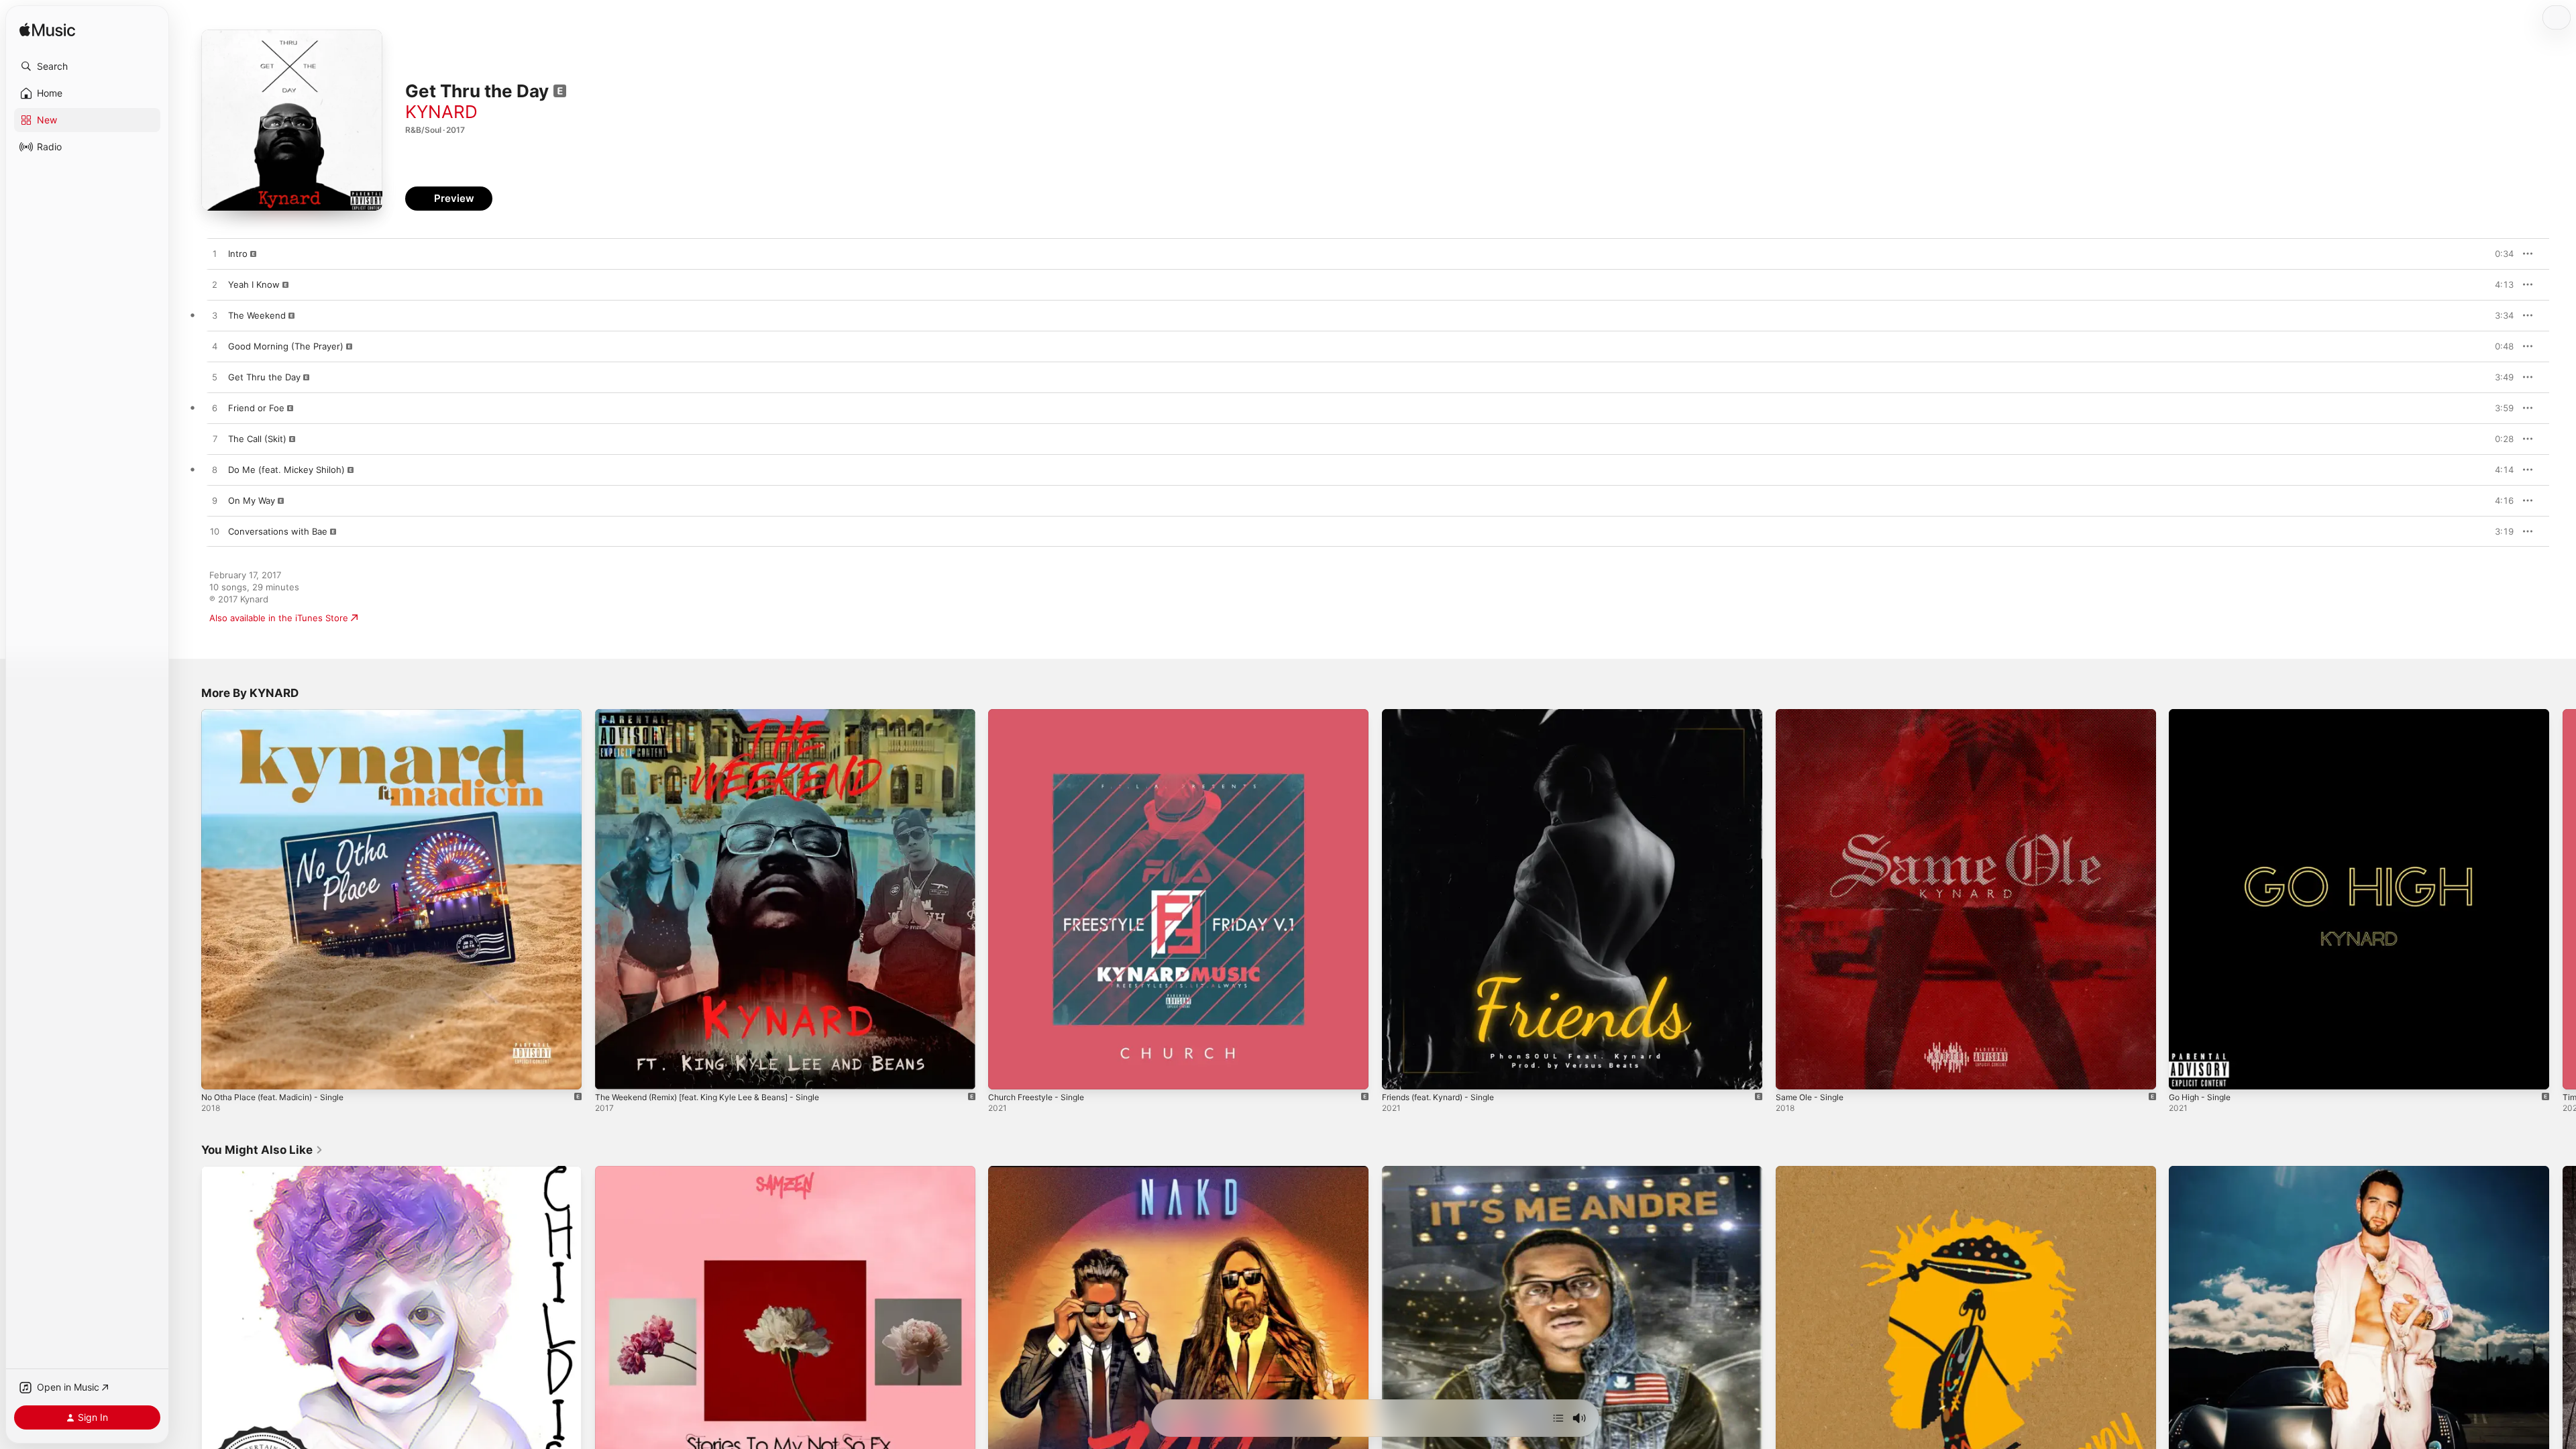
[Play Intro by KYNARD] (215, 254)
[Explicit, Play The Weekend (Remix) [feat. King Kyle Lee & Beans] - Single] (612, 1073)
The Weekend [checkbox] (257, 315)
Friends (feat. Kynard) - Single (1445, 714)
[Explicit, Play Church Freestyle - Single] (1005, 1073)
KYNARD (441, 112)
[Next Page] (2563, 899)
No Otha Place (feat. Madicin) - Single (280, 714)
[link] (262, 1150)
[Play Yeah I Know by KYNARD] (215, 285)
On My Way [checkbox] (252, 500)
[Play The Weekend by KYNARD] (215, 316)
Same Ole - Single (1813, 714)
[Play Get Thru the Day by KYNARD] (215, 378)
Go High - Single (2203, 714)
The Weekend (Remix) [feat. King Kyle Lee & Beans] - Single (720, 714)
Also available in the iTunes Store (279, 618)
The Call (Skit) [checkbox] (257, 439)
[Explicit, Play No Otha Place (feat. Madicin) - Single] (218, 1073)
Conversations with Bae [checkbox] (278, 531)
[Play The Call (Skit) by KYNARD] (215, 439)
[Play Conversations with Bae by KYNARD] (215, 532)
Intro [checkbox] (238, 254)
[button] (87, 66)
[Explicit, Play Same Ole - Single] (1792, 1073)
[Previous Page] (188, 899)
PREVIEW (2499, 254)
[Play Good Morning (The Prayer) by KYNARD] (215, 347)
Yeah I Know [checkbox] (254, 284)
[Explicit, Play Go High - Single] (2186, 1073)
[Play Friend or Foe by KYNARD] (215, 409)
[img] (47, 31)
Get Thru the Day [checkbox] (264, 377)
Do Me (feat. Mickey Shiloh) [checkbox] (286, 470)
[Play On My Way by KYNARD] (215, 501)
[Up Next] (1558, 1418)
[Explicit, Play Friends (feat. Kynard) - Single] (1399, 1073)
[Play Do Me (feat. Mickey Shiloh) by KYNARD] (215, 470)
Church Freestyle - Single (1042, 714)
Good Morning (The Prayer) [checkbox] (286, 346)
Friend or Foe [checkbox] (256, 408)
